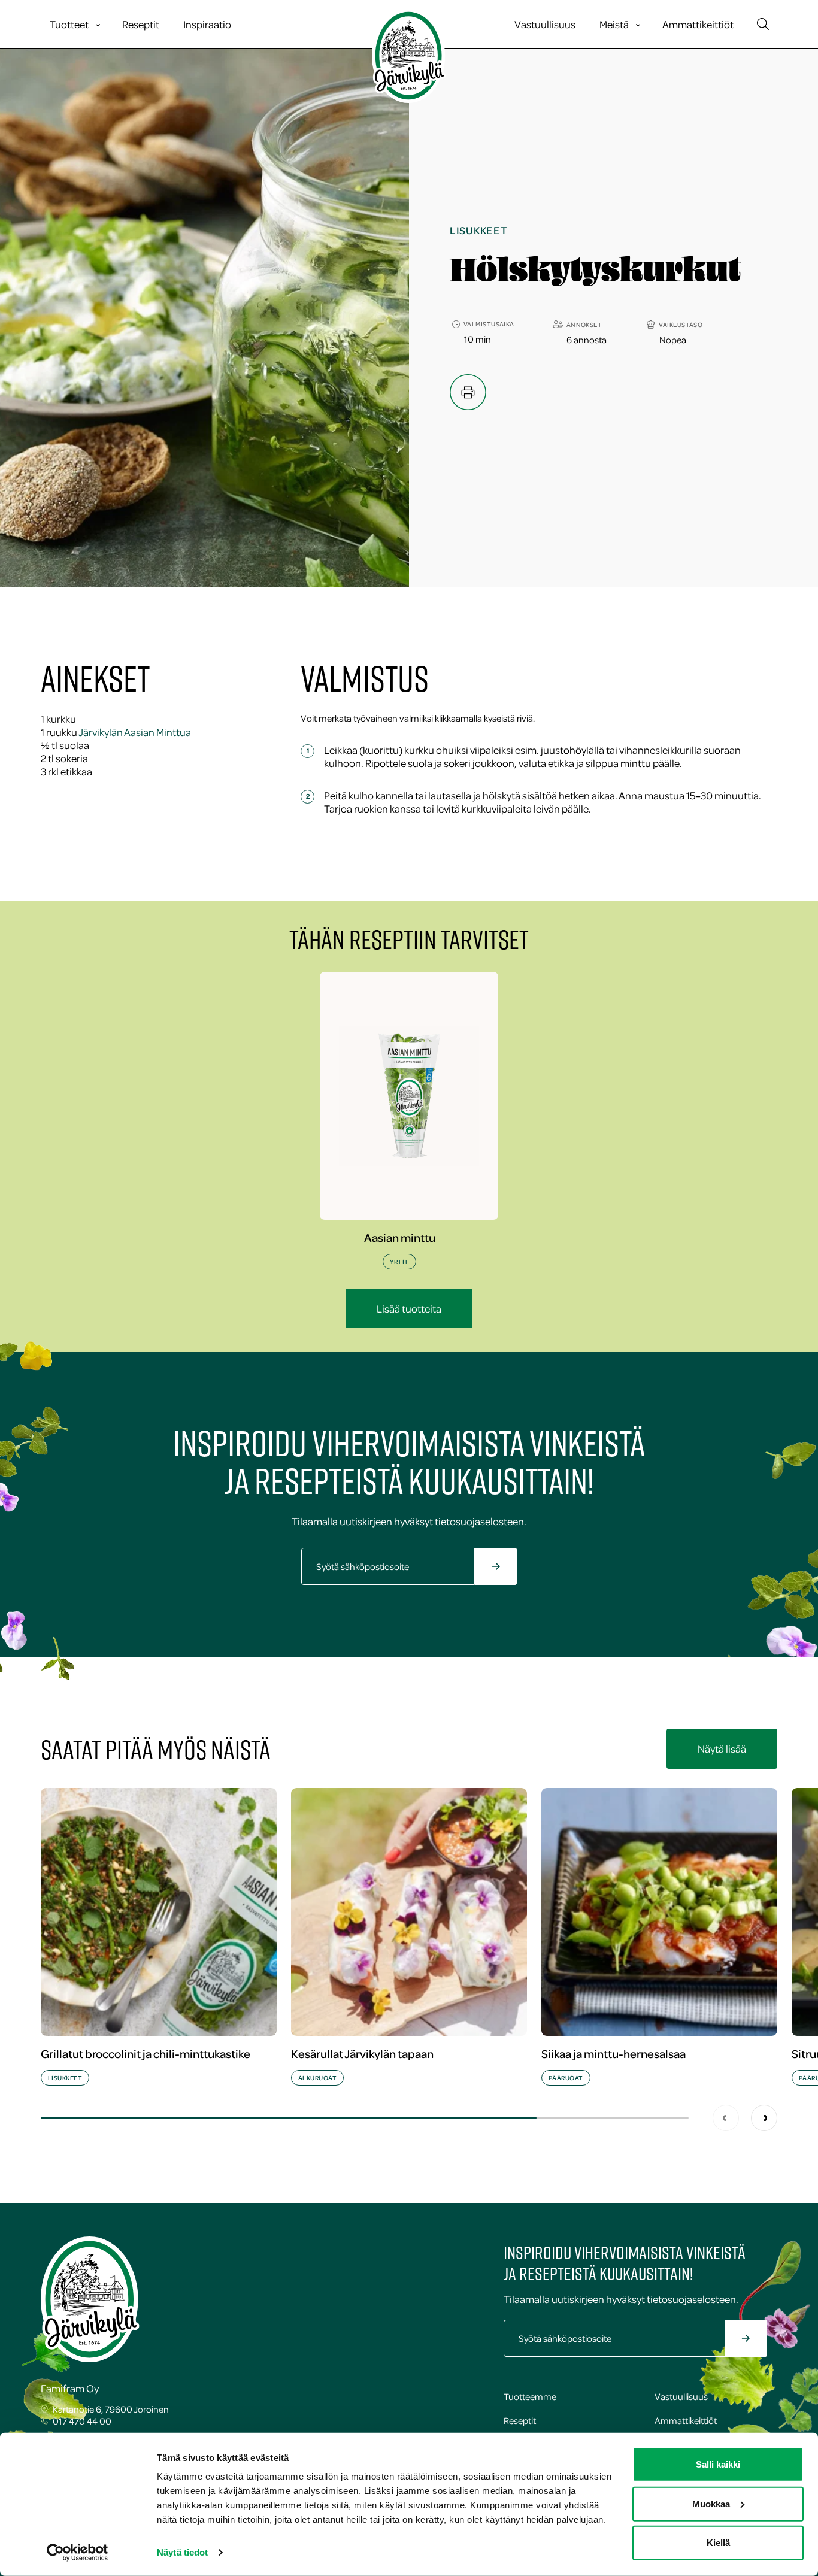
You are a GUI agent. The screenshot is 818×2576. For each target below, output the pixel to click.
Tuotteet (69, 24)
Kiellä (718, 2543)
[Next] (764, 2118)
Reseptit (141, 24)
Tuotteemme (530, 2396)
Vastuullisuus (545, 24)
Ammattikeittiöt (698, 24)
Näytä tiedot (182, 2552)
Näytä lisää (722, 1748)
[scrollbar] (365, 2118)
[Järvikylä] (409, 56)
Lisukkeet (478, 230)
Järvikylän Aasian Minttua (135, 732)
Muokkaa (711, 2503)
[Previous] (726, 2118)
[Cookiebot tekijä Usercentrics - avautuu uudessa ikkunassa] (78, 2553)
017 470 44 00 (82, 2421)
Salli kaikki (718, 2464)
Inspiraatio (207, 24)
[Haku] (763, 24)
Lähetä (509, 1573)
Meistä (614, 24)
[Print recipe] (468, 392)
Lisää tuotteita (409, 1308)
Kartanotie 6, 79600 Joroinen (111, 2409)
